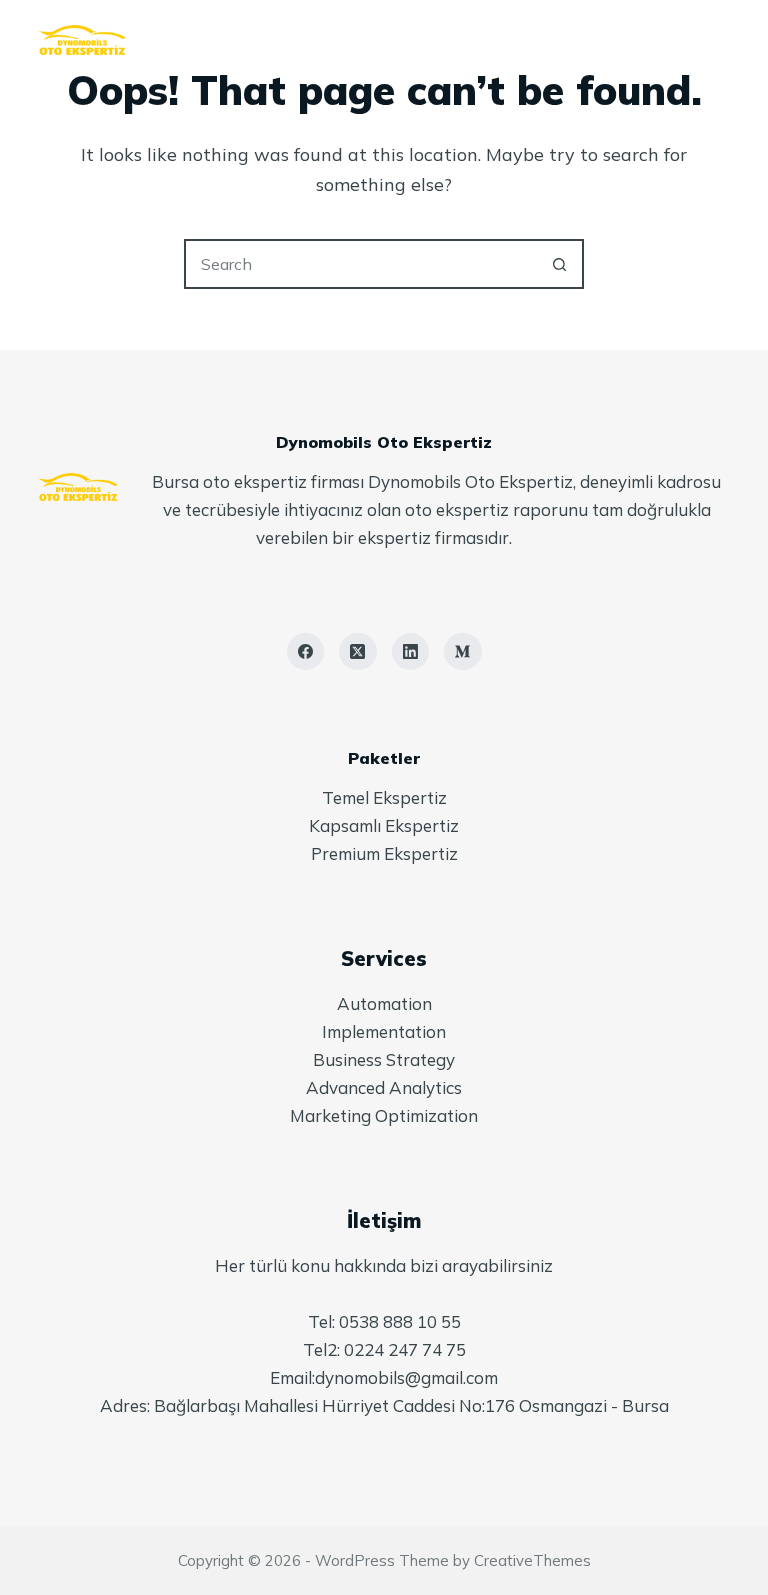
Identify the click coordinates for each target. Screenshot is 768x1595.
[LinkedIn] (411, 652)
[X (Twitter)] (358, 652)
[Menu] (721, 40)
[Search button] (559, 264)
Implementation (384, 1031)
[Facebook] (306, 652)
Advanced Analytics (384, 1087)
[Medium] (463, 652)
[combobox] (361, 264)
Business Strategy (384, 1059)
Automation (384, 1003)
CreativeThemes (532, 1560)
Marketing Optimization (384, 1115)
